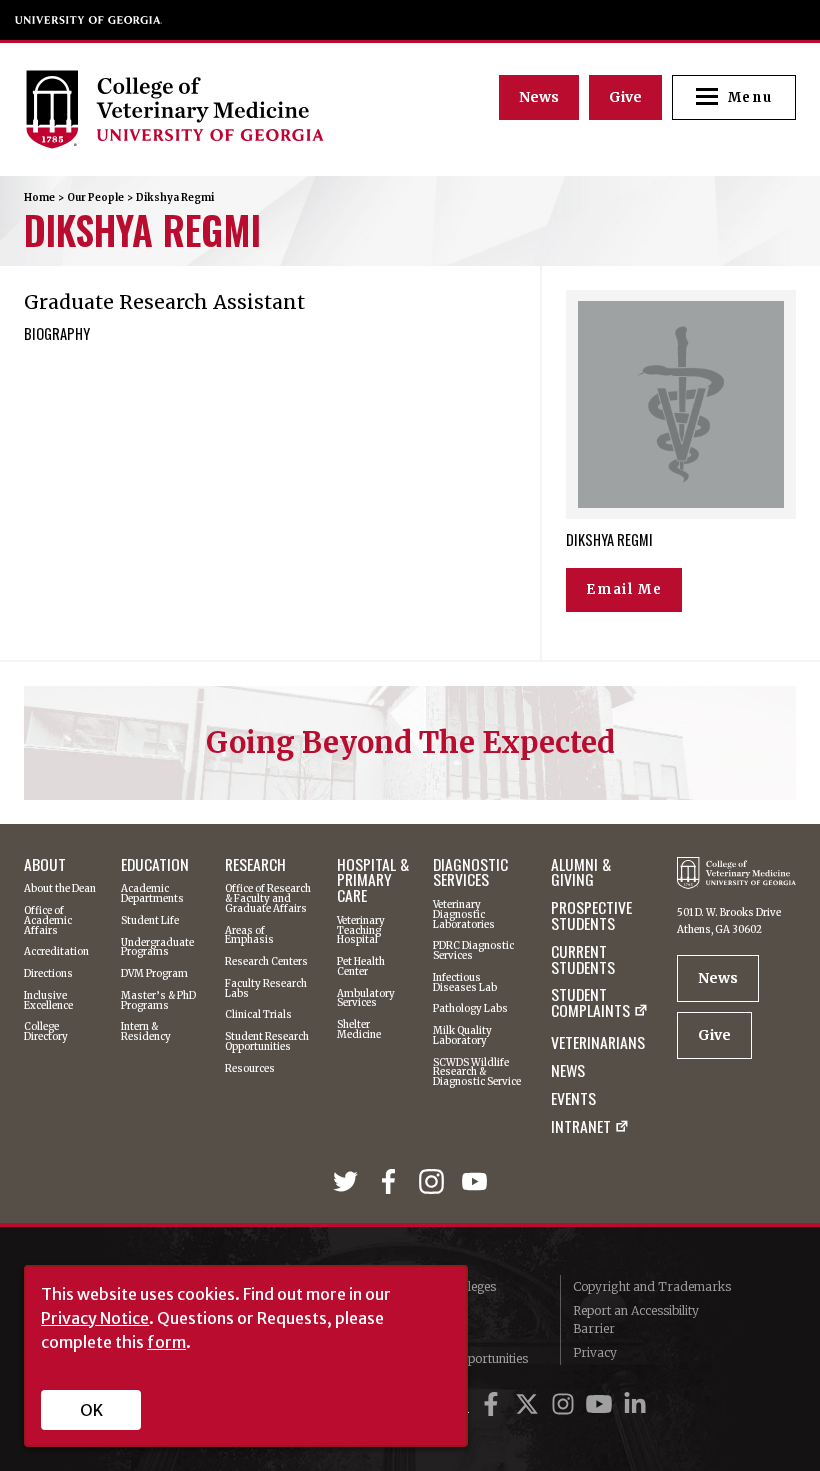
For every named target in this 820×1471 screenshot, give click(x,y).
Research (255, 865)
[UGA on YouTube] (602, 1404)
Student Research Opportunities (267, 1041)
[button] (734, 97)
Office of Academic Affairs (48, 920)
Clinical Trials (258, 1015)
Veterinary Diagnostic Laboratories (464, 914)
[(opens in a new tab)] (348, 1185)
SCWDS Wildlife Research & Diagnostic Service (477, 1072)
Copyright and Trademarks (652, 1286)
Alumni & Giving (581, 872)
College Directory (46, 1031)
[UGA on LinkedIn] (635, 1404)
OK (91, 1410)
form (166, 1342)
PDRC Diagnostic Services (473, 950)
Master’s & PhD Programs (158, 1000)
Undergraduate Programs (157, 947)
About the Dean (60, 889)
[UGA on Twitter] (530, 1404)
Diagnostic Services (470, 872)
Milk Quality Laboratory (462, 1035)
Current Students (583, 959)
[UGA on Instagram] (566, 1404)
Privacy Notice (95, 1318)
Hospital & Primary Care (373, 880)
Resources (250, 1069)
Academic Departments (152, 893)
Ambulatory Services (366, 998)
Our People (95, 197)
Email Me (624, 589)
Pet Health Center (361, 966)
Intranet (581, 1128)
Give (625, 97)
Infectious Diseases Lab (465, 982)
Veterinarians (598, 1043)
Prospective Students (591, 915)
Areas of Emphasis (249, 935)
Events (573, 1099)
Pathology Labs (470, 1009)
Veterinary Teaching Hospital (361, 930)
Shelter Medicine (359, 1029)
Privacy (595, 1352)
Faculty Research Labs (266, 988)
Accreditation (56, 952)
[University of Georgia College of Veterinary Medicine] (218, 109)
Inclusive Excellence (48, 1000)
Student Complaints (590, 1004)
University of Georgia (89, 20)
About (45, 865)
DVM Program (154, 974)
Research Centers (266, 962)
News (539, 97)
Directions (48, 974)
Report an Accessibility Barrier (636, 1319)
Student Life (150, 921)
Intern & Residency (146, 1031)
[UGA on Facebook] (494, 1404)
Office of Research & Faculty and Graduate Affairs (268, 898)
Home (39, 197)
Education (155, 865)
